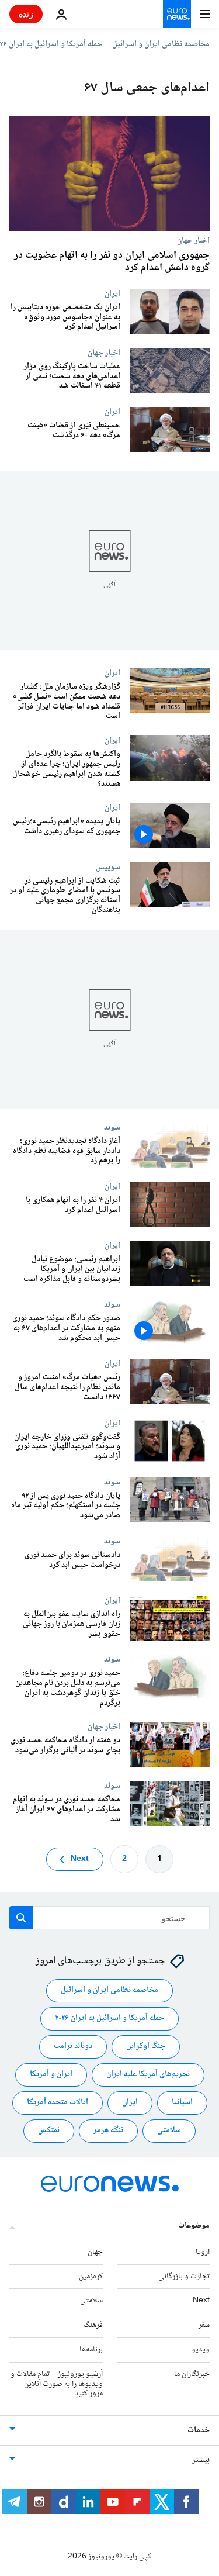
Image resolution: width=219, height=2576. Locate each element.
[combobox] (109, 1918)
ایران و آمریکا (51, 2074)
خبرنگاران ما (192, 2374)
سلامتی (169, 2130)
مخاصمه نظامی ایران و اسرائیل (161, 44)
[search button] (21, 1918)
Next (80, 1859)
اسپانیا (182, 2102)
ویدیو (201, 2350)
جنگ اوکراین (146, 2046)
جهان (95, 2252)
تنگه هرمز (108, 2130)
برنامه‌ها (91, 2350)
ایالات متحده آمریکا (58, 2102)
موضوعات (194, 2226)
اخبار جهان (193, 240)
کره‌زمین (91, 2276)
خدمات (199, 2430)
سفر (204, 2325)
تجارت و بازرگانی (184, 2276)
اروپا (203, 2252)
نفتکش (49, 2130)
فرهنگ (93, 2325)
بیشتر (201, 2460)
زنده (26, 14)
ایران (112, 293)
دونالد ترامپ (73, 2046)
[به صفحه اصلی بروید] (177, 14)
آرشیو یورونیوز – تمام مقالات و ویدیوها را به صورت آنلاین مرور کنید (57, 2384)
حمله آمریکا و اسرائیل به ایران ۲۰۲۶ (109, 2018)
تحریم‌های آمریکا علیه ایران (148, 2074)
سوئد (112, 1127)
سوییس (108, 867)
